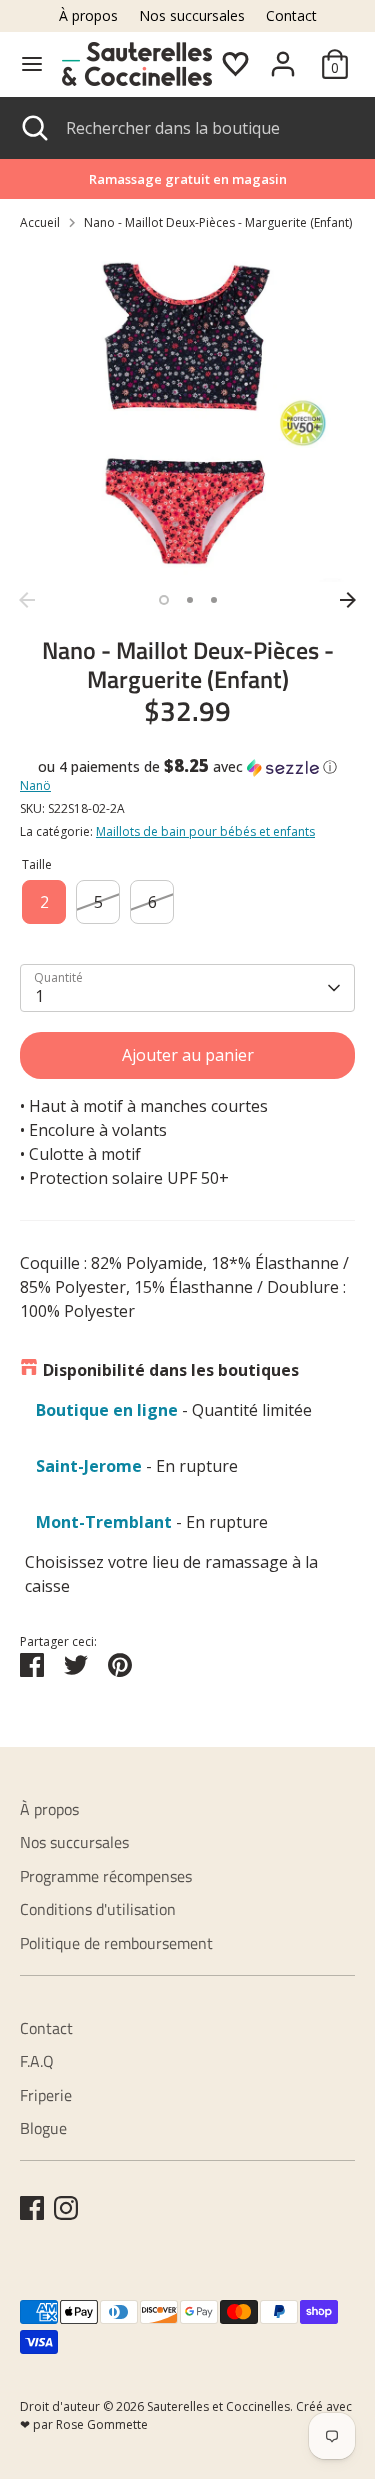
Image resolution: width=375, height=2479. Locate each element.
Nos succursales (192, 15)
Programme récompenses (106, 1876)
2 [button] (190, 600)
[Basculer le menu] (32, 64)
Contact (291, 15)
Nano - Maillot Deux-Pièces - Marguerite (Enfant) (218, 222)
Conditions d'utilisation (98, 1909)
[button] (187, 767)
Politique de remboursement (116, 1943)
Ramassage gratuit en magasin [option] (188, 179)
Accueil (40, 222)
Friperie (46, 2095)
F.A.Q (37, 2061)
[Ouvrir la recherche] (33, 128)
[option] (187, 414)
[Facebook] (32, 2208)
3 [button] (214, 600)
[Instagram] (66, 2208)
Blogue (43, 2128)
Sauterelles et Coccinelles (218, 2406)
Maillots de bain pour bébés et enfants (205, 831)
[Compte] (283, 56)
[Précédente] (27, 600)
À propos (88, 15)
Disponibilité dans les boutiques (171, 1370)
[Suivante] (348, 600)
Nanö (35, 785)
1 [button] (164, 600)
